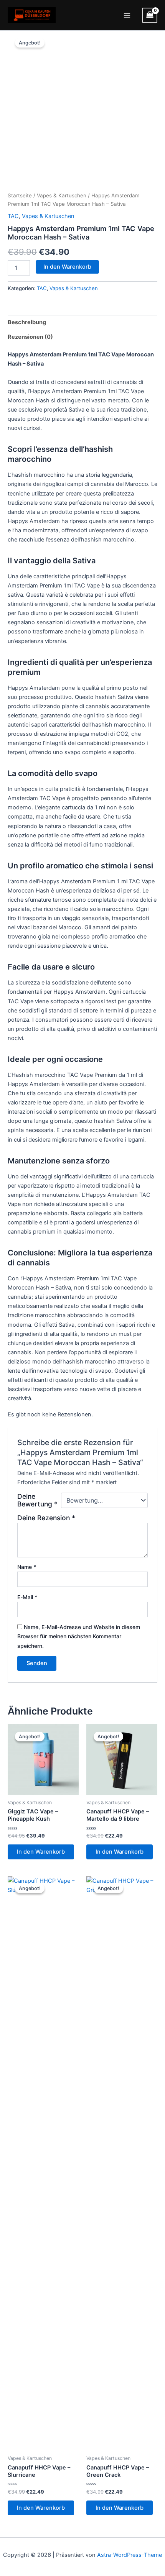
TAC (13, 216)
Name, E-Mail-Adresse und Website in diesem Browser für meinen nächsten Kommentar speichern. (79, 1636)
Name (27, 1567)
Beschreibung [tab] (27, 322)
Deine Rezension (46, 1518)
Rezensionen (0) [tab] (30, 337)
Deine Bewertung (37, 1500)
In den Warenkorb (67, 267)
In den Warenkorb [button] (41, 1852)
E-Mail (27, 1597)
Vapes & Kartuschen (62, 195)
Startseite (20, 195)
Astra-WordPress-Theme (130, 2555)
